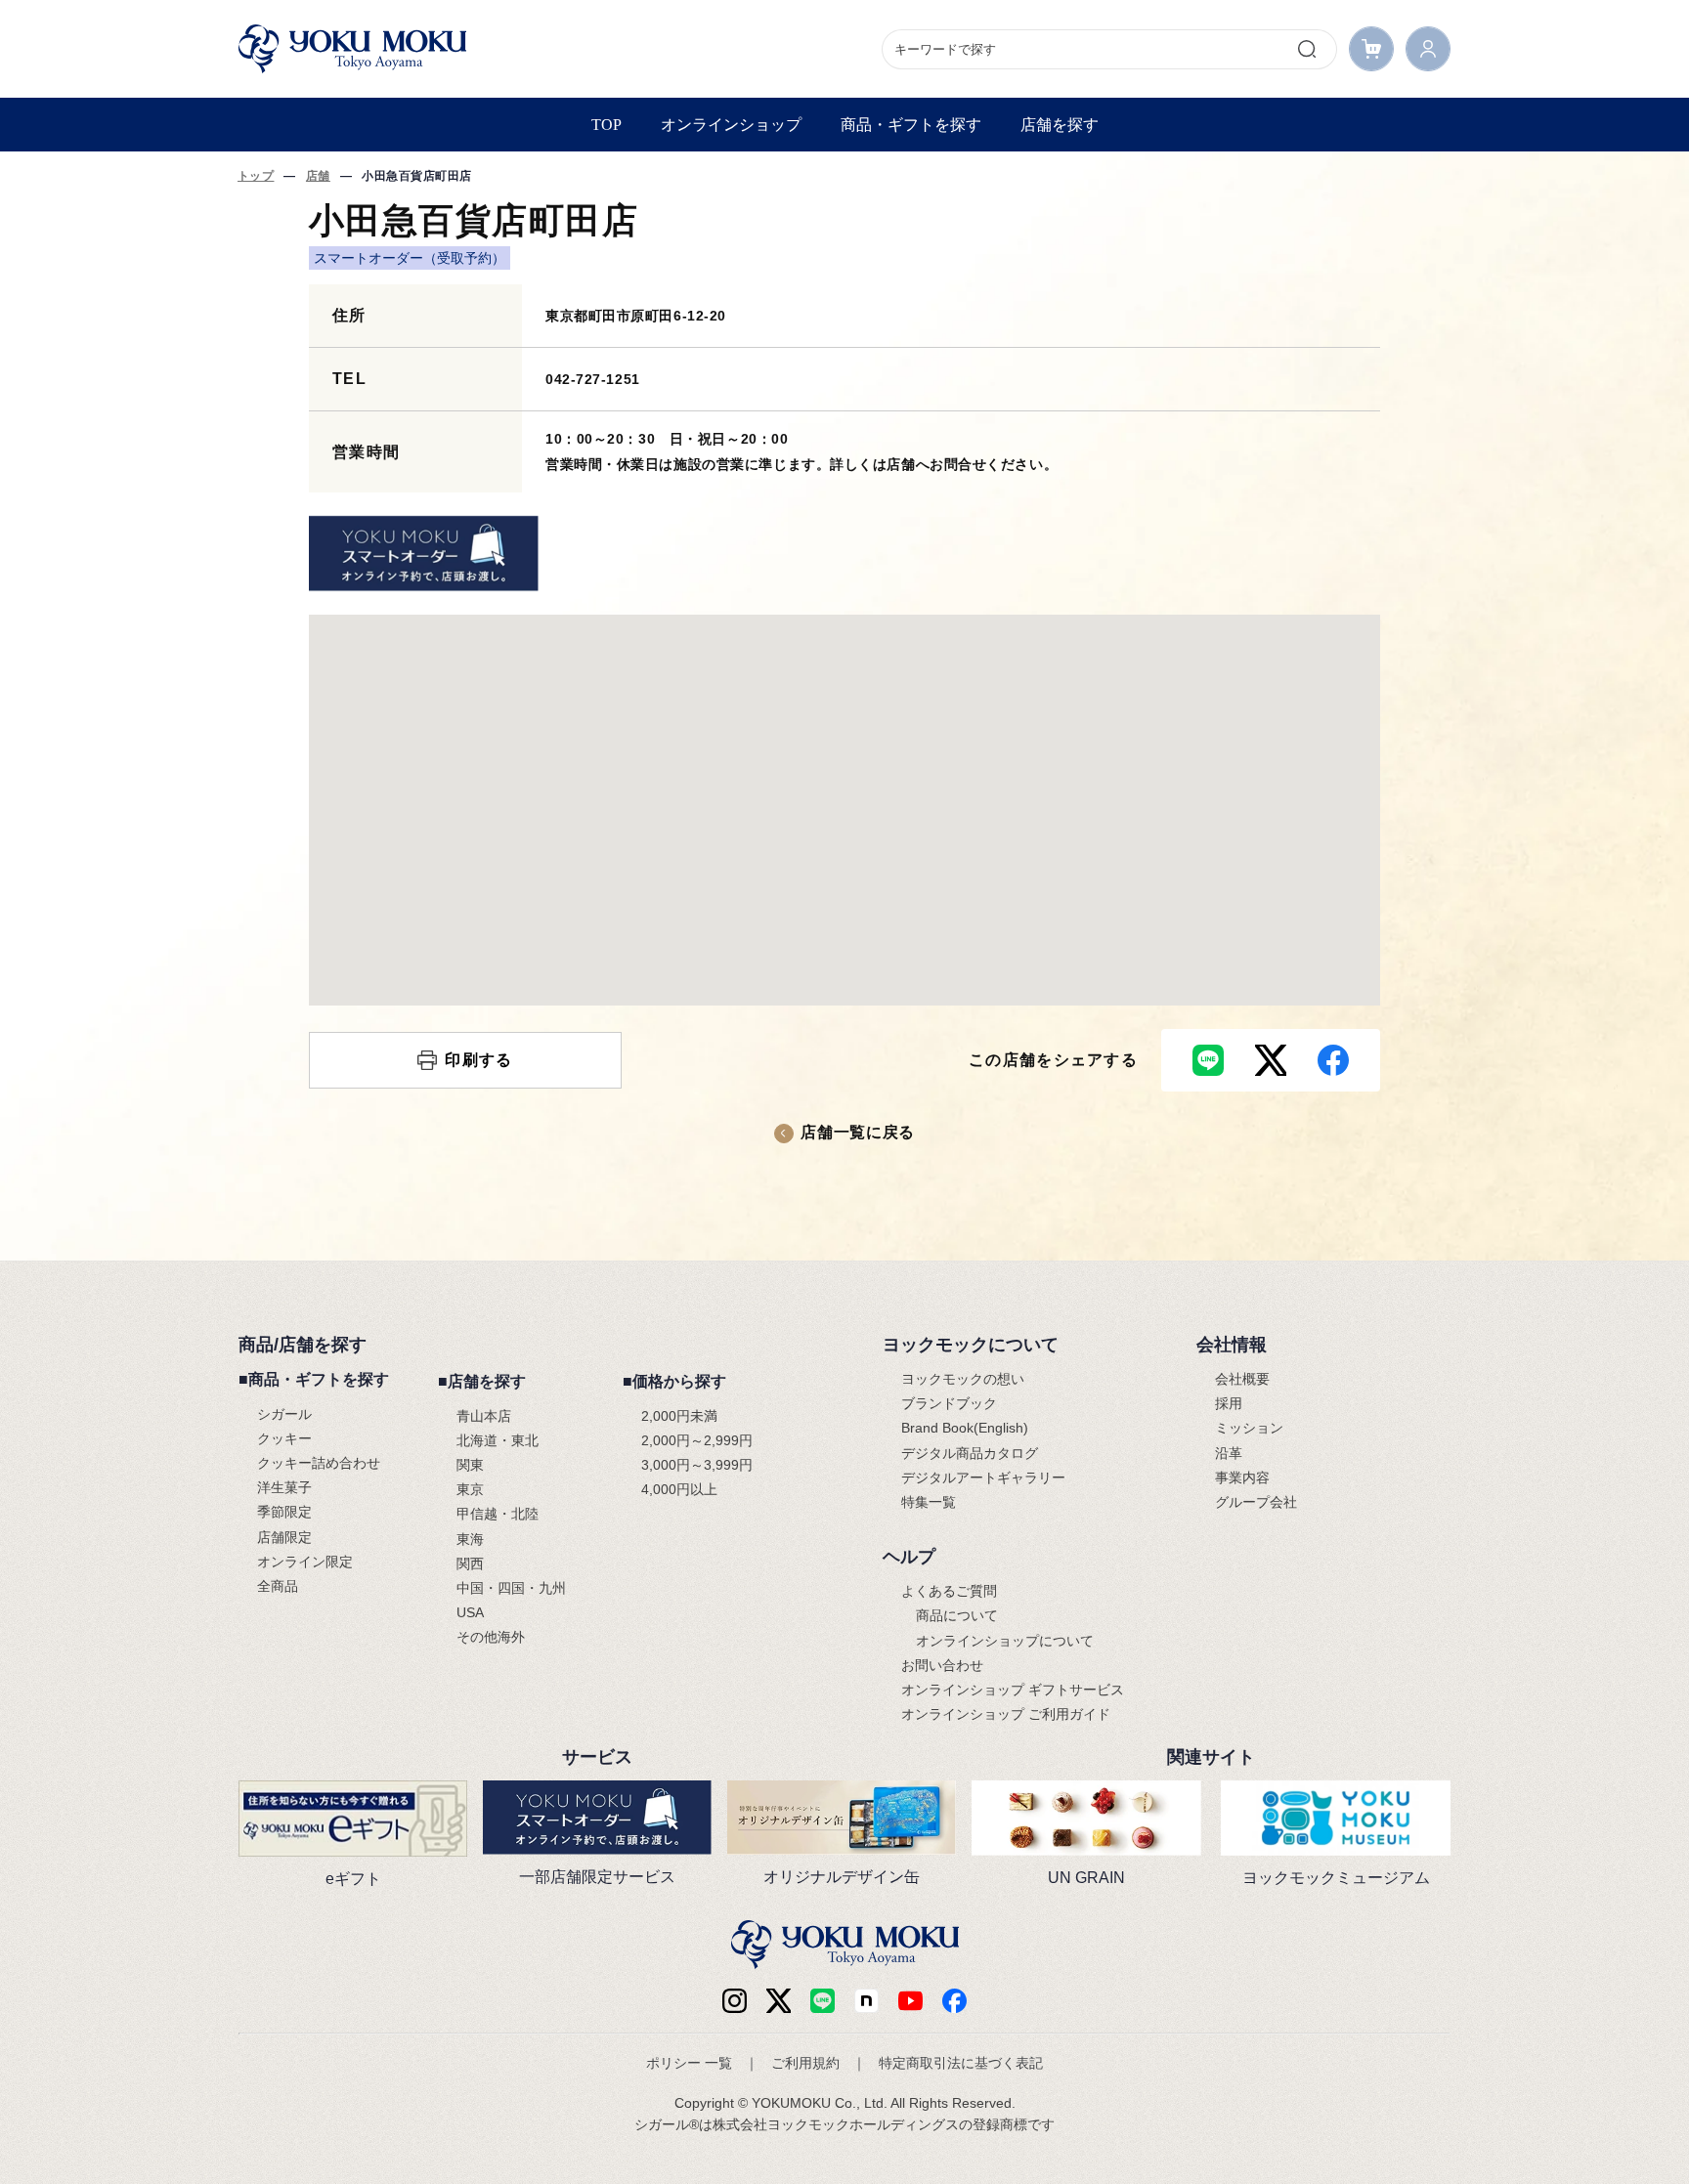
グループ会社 (1256, 1502)
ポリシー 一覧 (689, 2063)
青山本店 (484, 1416)
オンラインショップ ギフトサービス (1013, 1690)
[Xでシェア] (1271, 1060)
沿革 (1229, 1453)
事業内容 (1242, 1477)
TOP (606, 125)
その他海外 (491, 1637)
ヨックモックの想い (963, 1379)
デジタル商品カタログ (970, 1453)
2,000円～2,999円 (697, 1440)
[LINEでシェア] (1208, 1060)
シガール (284, 1414)
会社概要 (1242, 1379)
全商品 (278, 1586)
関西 (470, 1563)
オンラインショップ (731, 125)
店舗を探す (1060, 125)
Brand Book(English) (965, 1428)
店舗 (318, 176)
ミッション (1249, 1428)
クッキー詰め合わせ (319, 1463)
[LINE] (823, 2001)
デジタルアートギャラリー (983, 1477)
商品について (957, 1615)
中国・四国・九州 (511, 1588)
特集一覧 (929, 1502)
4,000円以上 (679, 1489)
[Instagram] (735, 2001)
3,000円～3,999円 (697, 1465)
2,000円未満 (679, 1416)
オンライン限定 (305, 1562)
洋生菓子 (284, 1487)
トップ (256, 176)
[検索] (1307, 49)
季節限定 (284, 1512)
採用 (1229, 1403)
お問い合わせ (942, 1665)
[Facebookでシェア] (1333, 1060)
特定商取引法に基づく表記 (961, 2063)
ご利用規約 (805, 2063)
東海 (470, 1539)
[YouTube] (910, 2001)
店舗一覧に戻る (857, 1132)
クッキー (284, 1438)
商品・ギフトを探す (911, 125)
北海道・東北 (498, 1440)
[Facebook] (866, 2001)
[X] (779, 2001)
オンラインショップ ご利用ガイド (1006, 1714)
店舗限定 (284, 1537)
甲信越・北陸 (498, 1514)
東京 (470, 1489)
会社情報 (1232, 1345)
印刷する (478, 1060)
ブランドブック (949, 1403)
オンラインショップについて (1005, 1641)
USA (470, 1612)
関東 (470, 1465)
